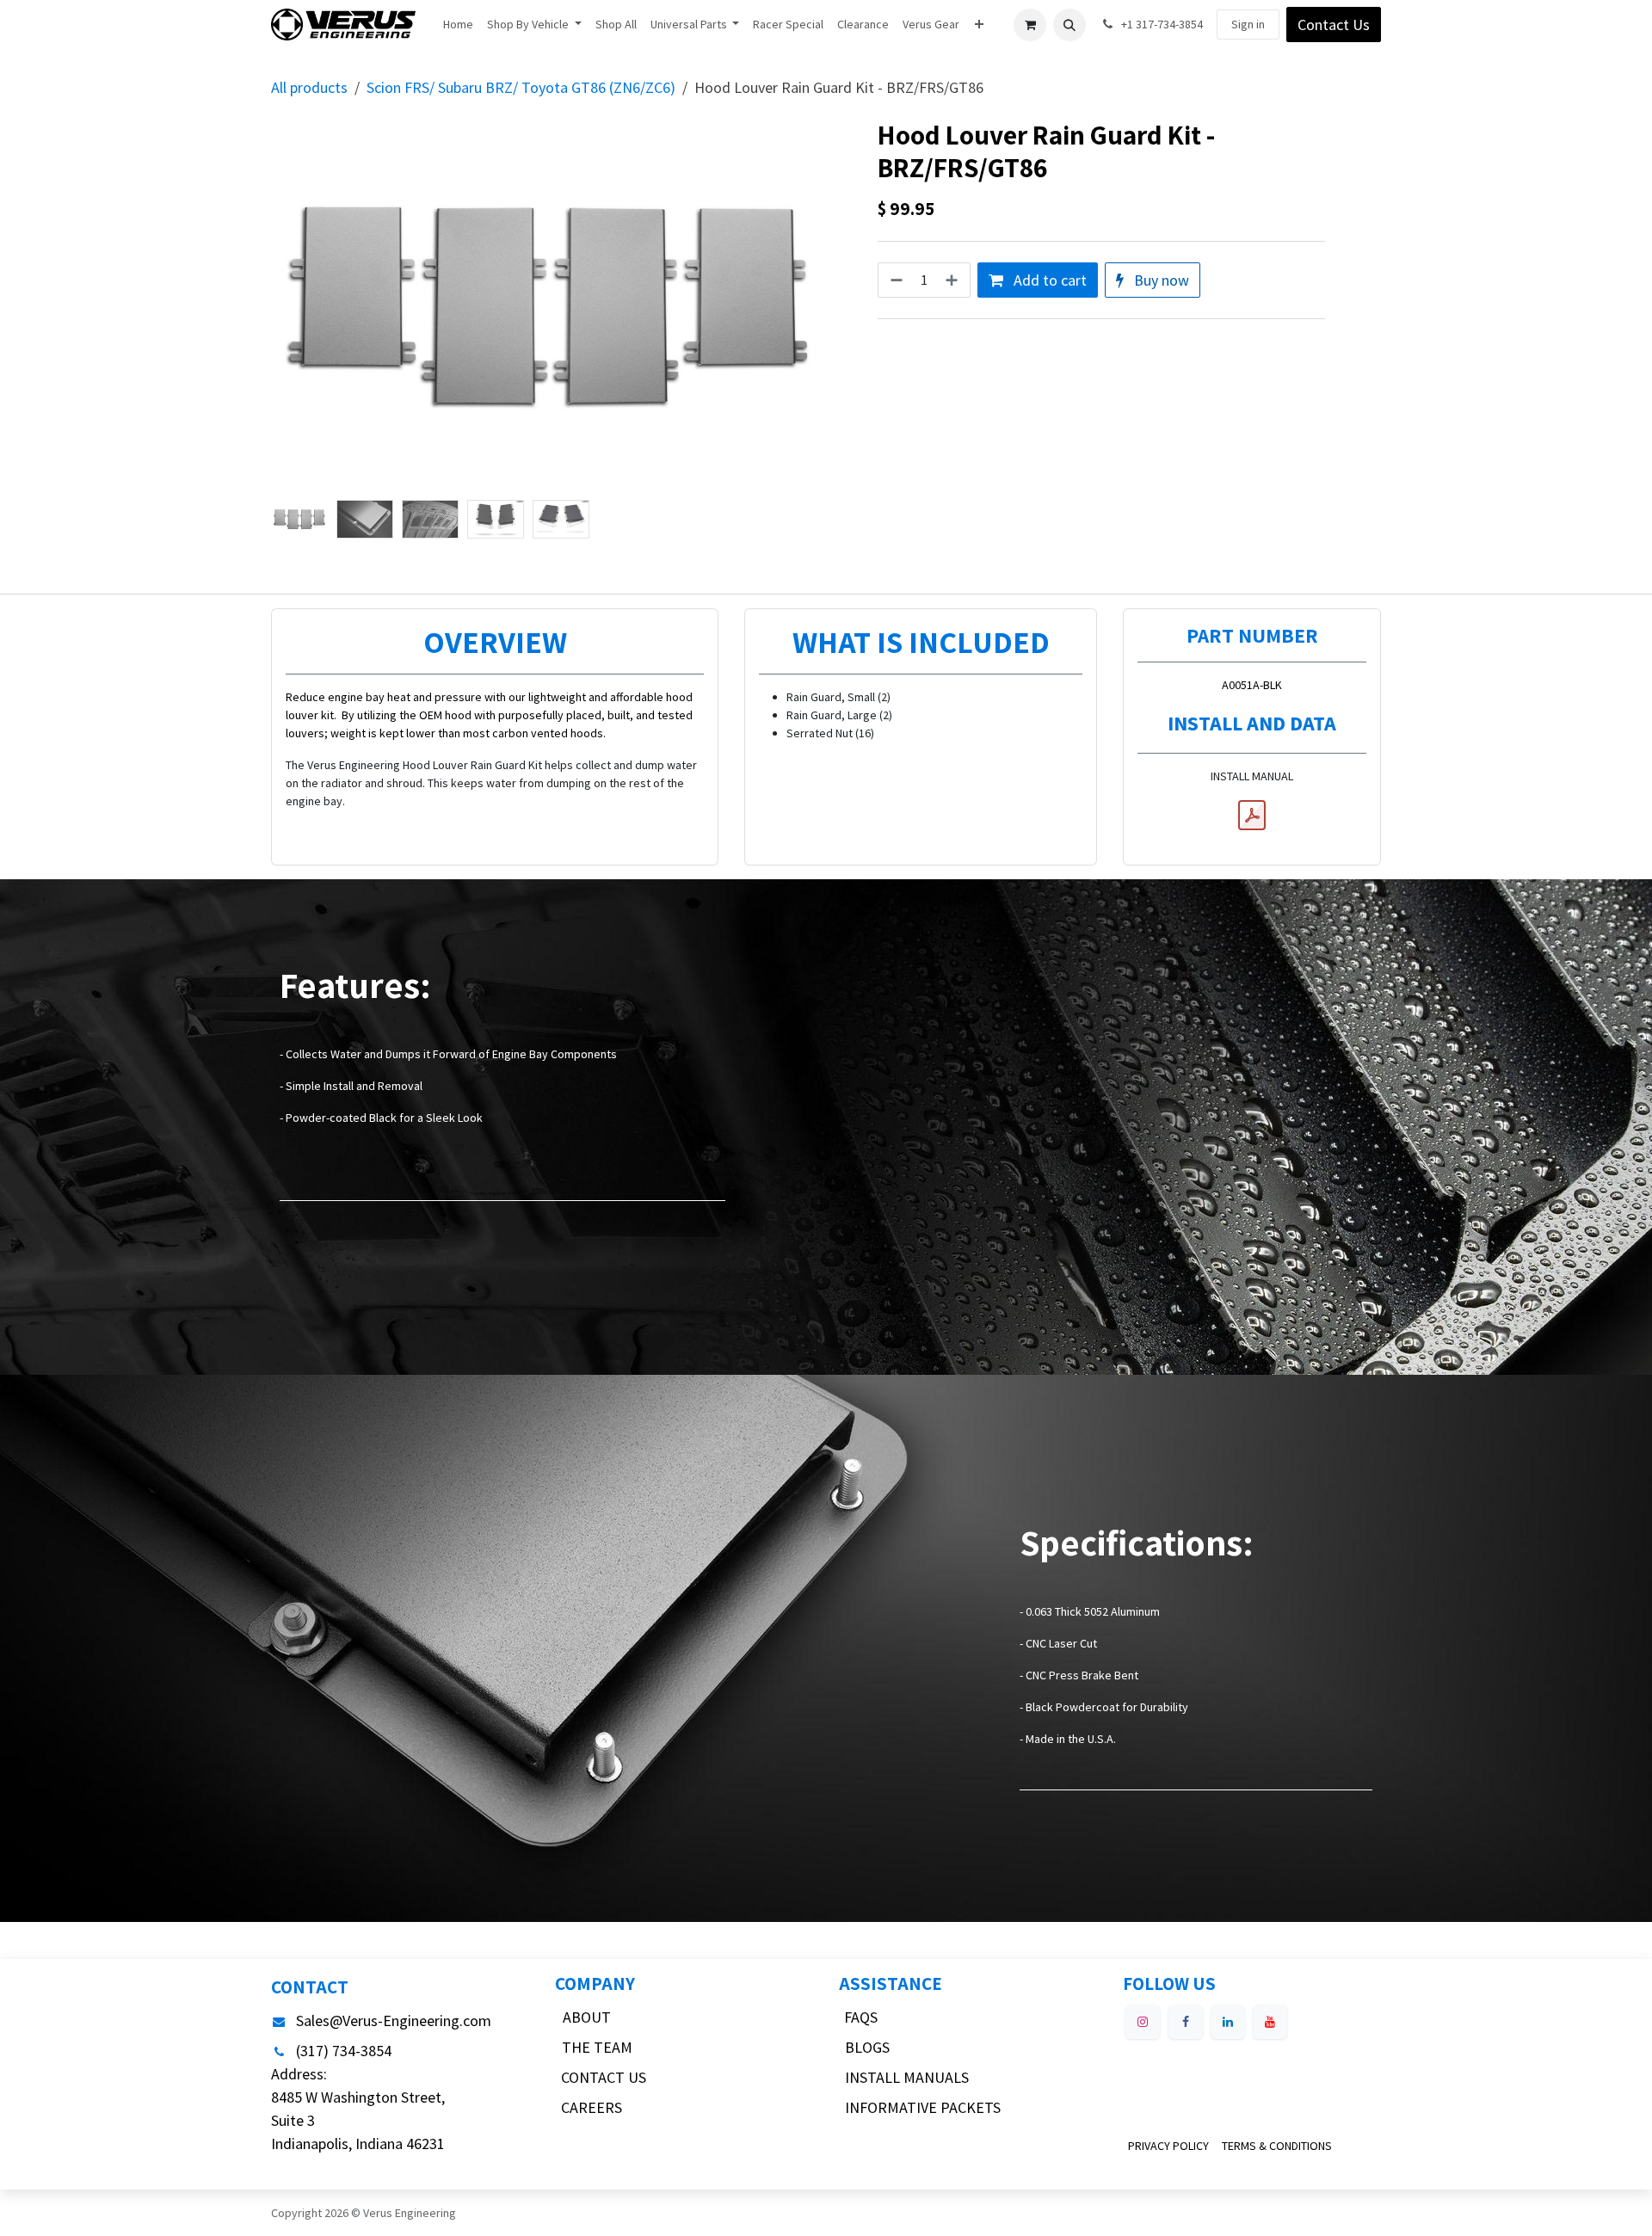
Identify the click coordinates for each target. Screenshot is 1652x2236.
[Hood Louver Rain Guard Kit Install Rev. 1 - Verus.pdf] (1252, 816)
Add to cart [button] (1048, 280)
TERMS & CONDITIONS (1277, 2146)
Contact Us (1334, 25)
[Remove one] (895, 280)
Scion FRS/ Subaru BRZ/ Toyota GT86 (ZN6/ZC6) (521, 87)
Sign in (1248, 24)
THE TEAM (597, 2047)
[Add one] (953, 280)
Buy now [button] (1160, 280)
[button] (1069, 25)
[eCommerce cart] (1030, 25)
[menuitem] (458, 25)
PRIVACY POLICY (1168, 2146)
